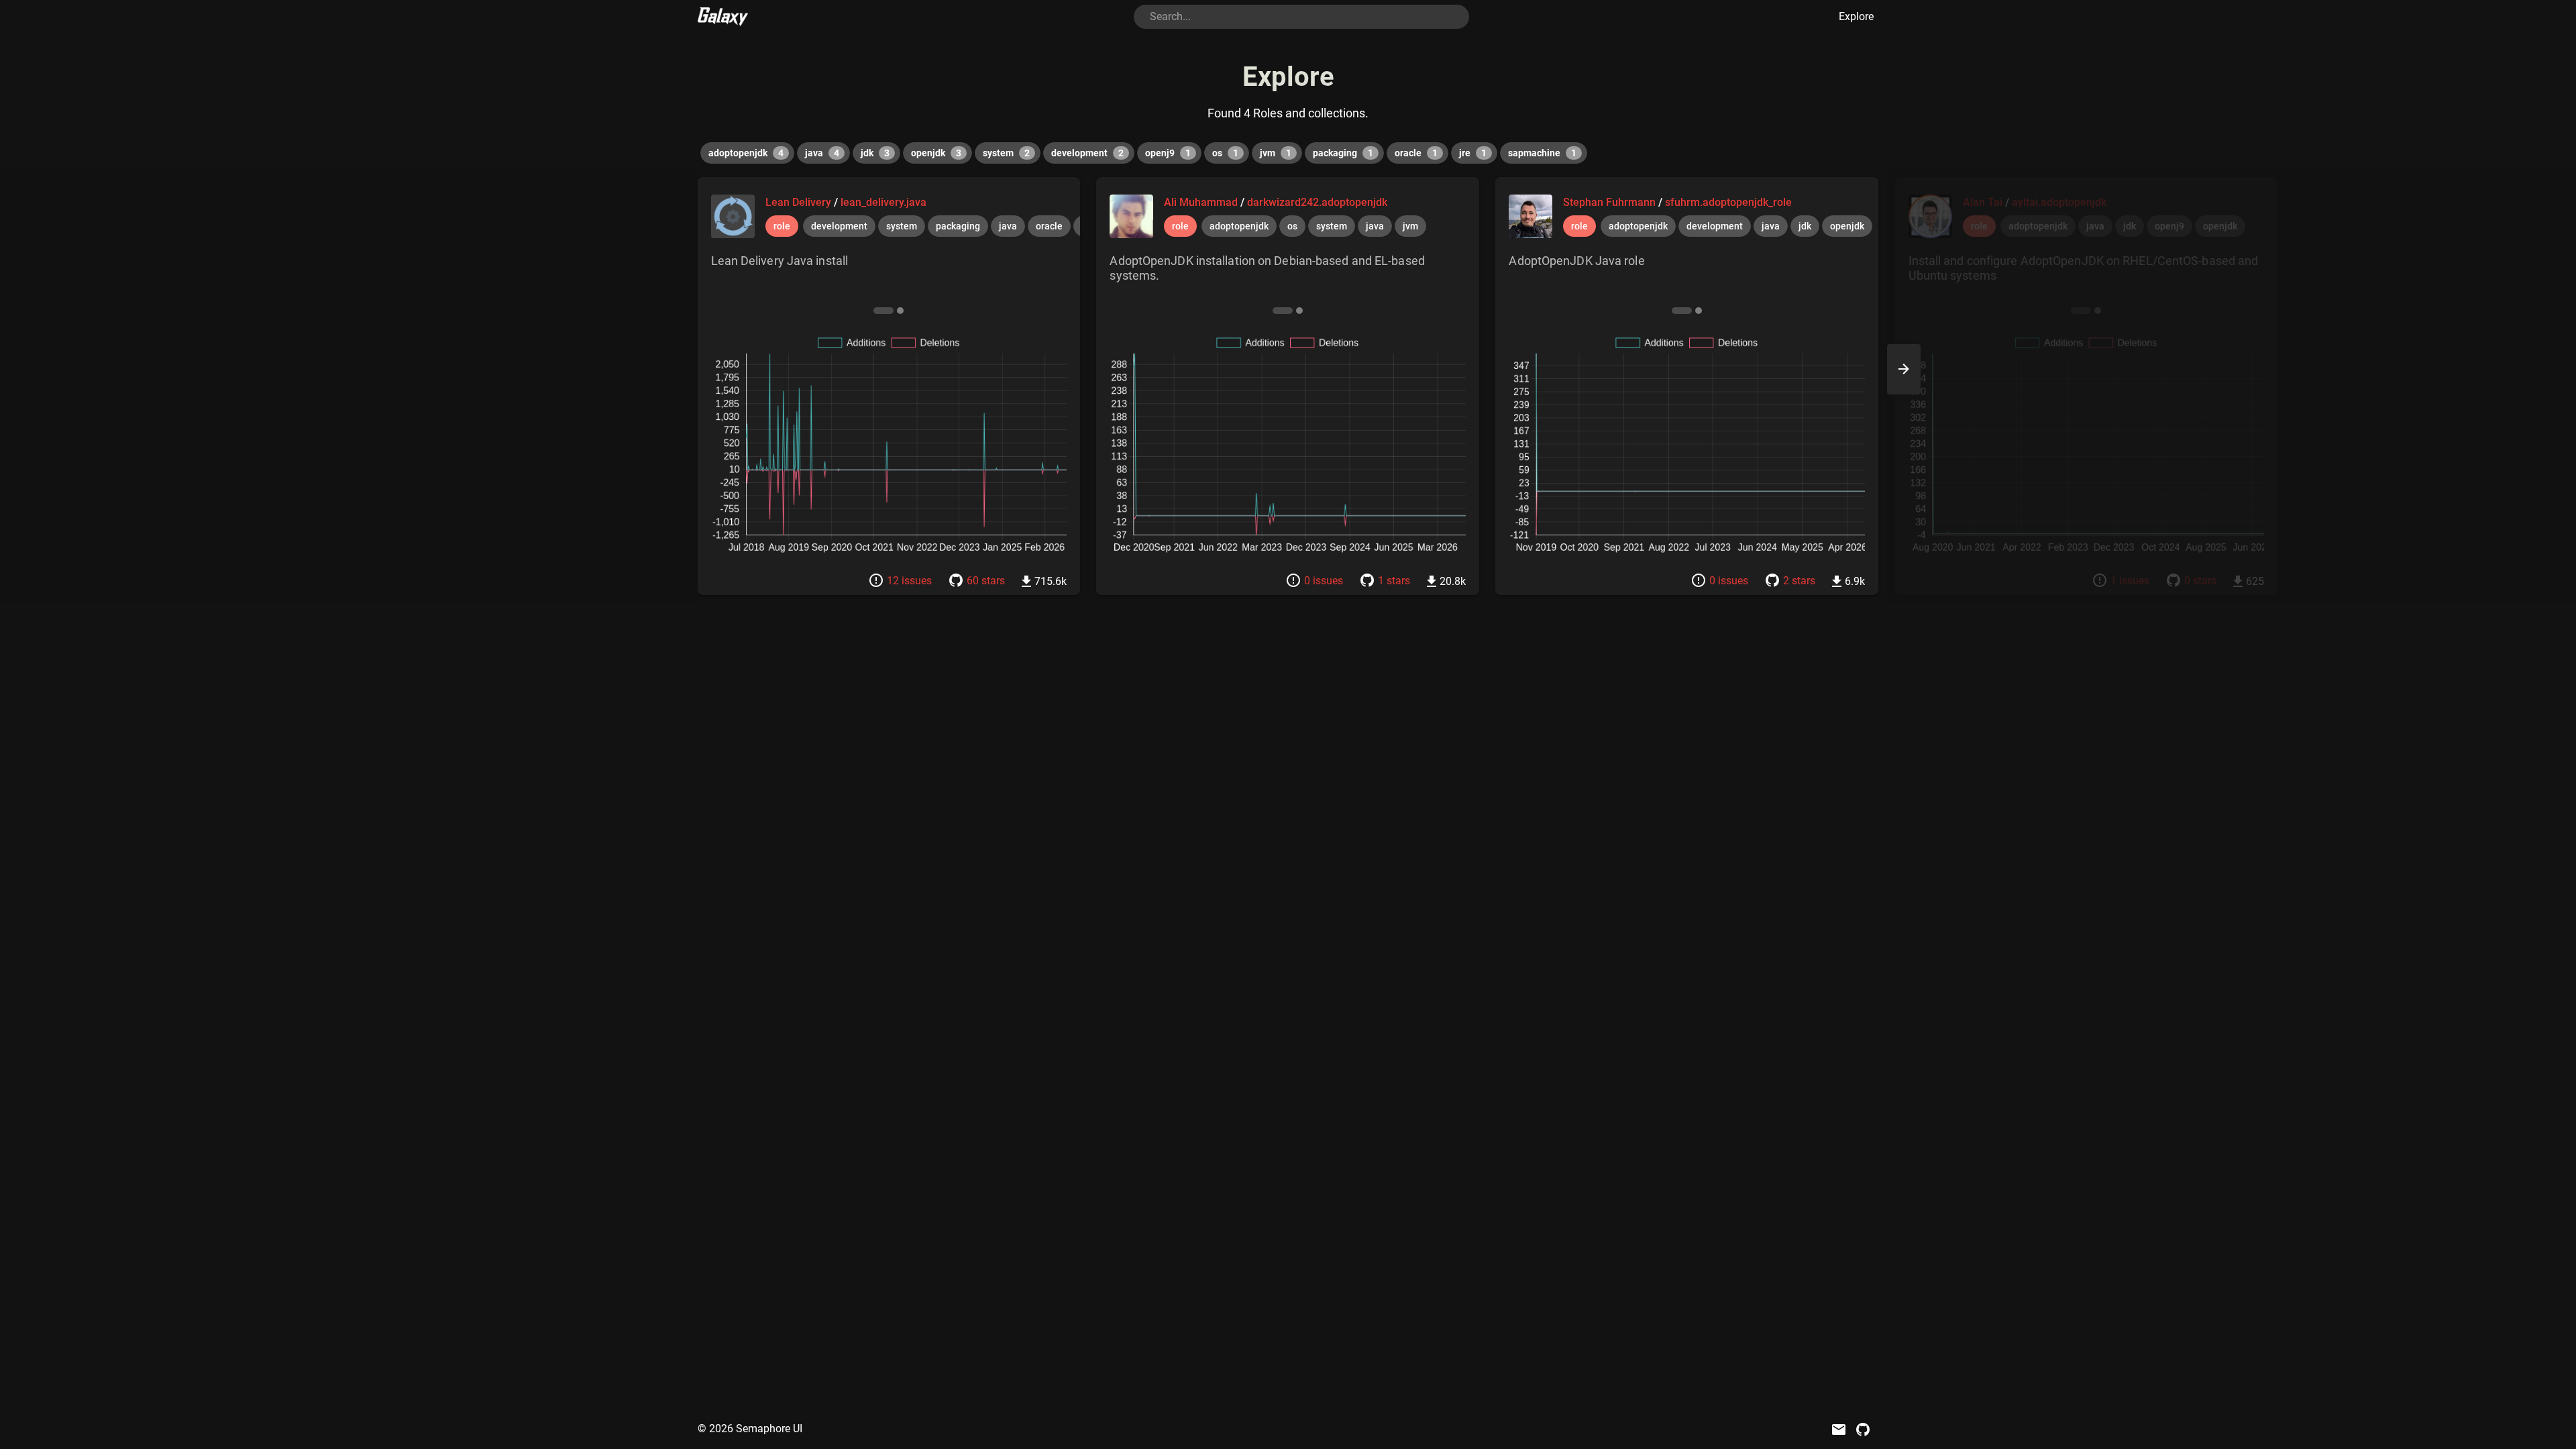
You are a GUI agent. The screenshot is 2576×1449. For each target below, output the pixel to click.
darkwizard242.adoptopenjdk (1317, 202)
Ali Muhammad (1202, 202)
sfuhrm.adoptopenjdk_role (1728, 202)
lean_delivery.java (883, 202)
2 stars (1799, 581)
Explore (1856, 16)
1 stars (1394, 581)
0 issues (1324, 581)
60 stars (986, 581)
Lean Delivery (800, 202)
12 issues (909, 581)
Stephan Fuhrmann (1611, 202)
